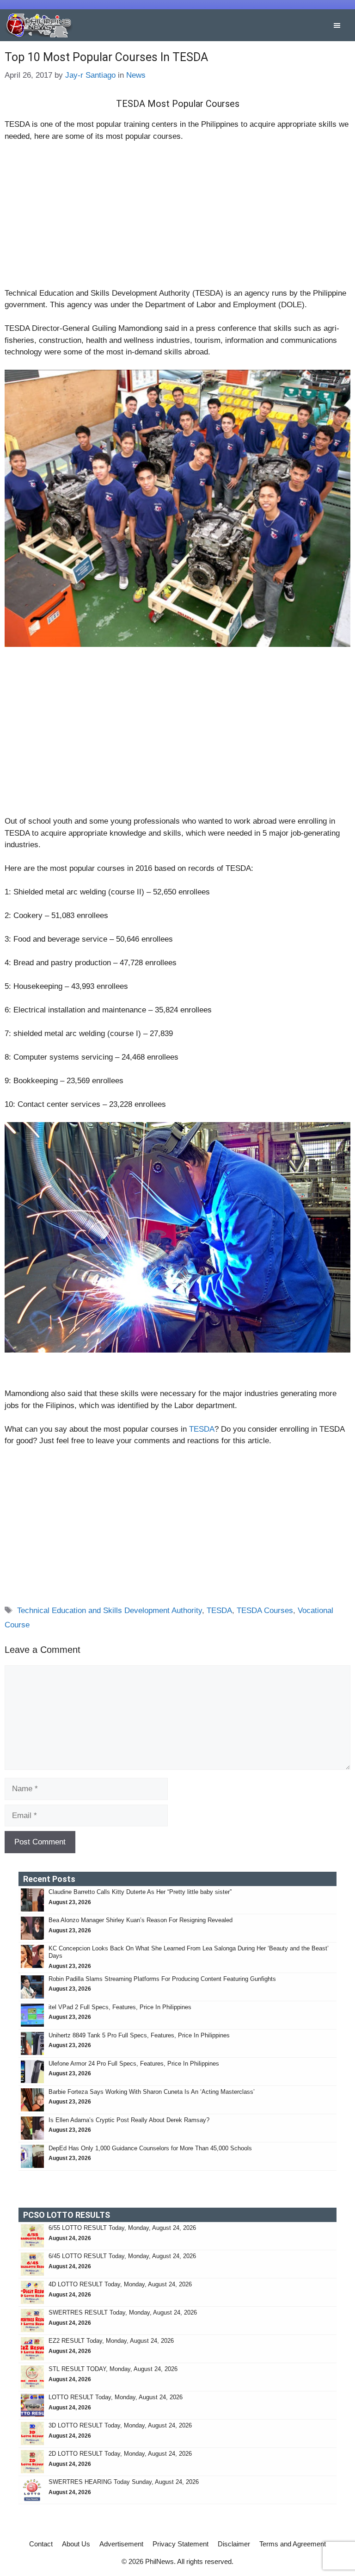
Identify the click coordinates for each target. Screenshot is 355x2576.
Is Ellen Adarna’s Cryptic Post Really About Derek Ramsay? (129, 2120)
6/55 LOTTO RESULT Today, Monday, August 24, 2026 (122, 2228)
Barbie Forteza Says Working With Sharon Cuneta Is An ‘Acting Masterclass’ (152, 2092)
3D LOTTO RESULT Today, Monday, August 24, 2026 (120, 2425)
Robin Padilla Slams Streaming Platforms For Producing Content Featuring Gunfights (162, 1979)
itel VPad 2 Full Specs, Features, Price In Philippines (120, 2007)
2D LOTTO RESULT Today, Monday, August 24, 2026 (120, 2454)
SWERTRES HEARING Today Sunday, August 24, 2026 (124, 2482)
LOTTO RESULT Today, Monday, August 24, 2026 (116, 2397)
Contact (41, 2544)
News (136, 75)
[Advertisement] (177, 219)
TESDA (202, 1429)
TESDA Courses (265, 1611)
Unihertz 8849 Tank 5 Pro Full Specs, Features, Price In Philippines (139, 2035)
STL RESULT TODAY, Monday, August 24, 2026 (113, 2369)
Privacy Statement (181, 2544)
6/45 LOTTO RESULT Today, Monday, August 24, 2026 (122, 2256)
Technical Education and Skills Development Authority (110, 1611)
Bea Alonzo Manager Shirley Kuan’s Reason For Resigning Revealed (141, 1920)
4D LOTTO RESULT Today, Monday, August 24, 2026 (120, 2284)
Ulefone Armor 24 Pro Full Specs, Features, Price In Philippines (134, 2064)
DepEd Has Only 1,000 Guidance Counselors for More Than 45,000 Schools (150, 2148)
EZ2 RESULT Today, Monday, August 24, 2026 (111, 2341)
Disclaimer (234, 2544)
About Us (76, 2544)
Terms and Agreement (293, 2544)
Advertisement (121, 2544)
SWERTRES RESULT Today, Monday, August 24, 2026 (123, 2312)
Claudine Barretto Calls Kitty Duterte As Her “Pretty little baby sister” (140, 1892)
